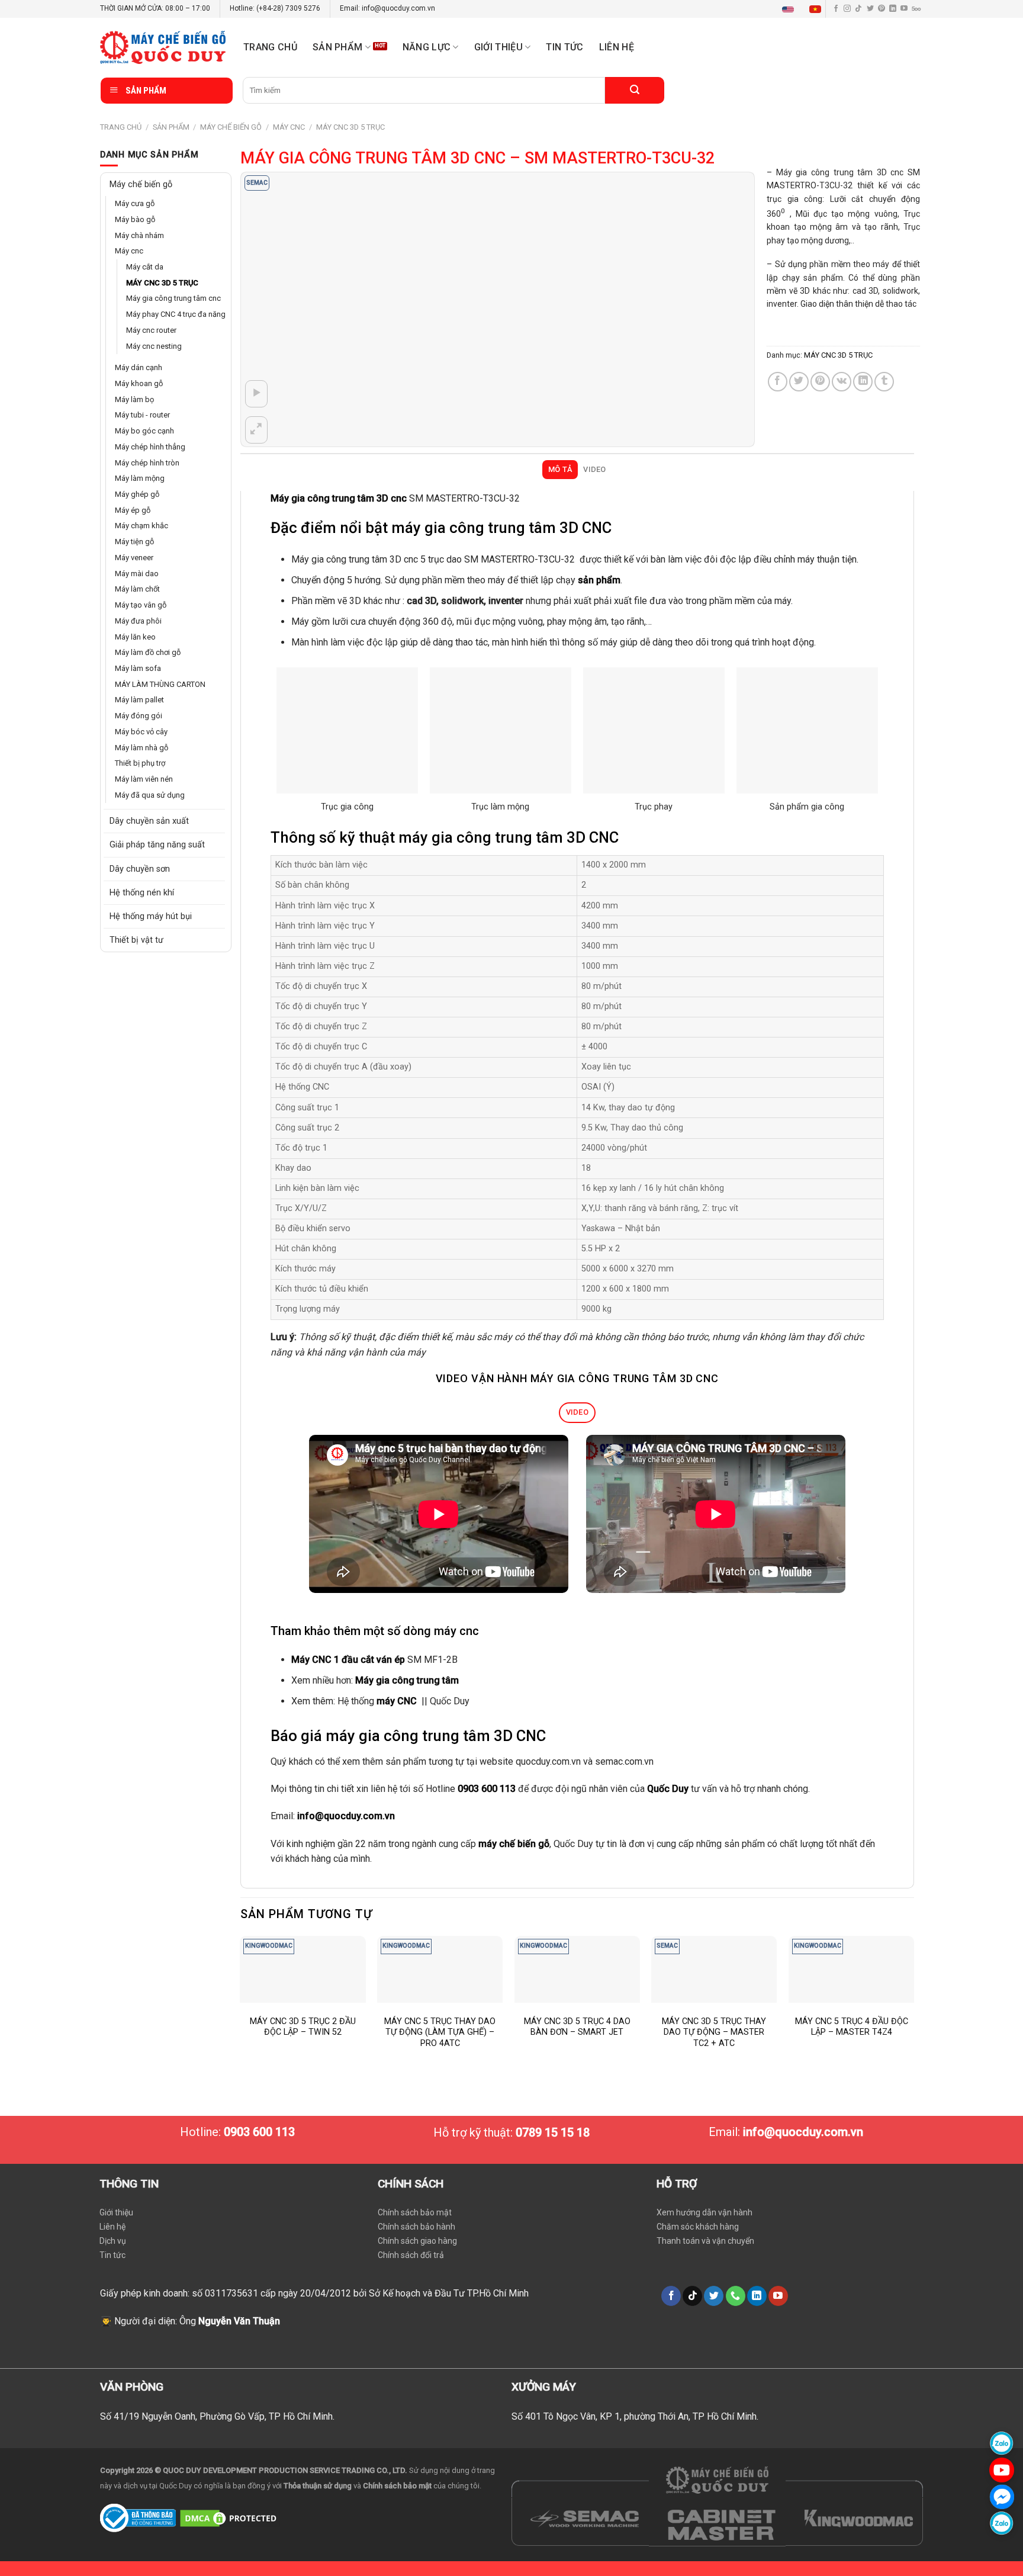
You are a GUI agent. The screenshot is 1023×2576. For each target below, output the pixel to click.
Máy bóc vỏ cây (143, 792)
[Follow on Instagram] (847, 9)
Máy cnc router (154, 365)
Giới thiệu (116, 2212)
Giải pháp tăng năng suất (157, 909)
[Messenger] (1002, 2496)
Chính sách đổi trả (411, 2255)
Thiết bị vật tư (136, 1004)
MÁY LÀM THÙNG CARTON (165, 741)
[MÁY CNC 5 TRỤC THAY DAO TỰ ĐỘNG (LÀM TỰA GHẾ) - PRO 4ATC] (440, 1969)
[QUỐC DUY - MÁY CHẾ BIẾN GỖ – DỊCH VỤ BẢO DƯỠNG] (163, 47)
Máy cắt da (147, 272)
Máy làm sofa (140, 724)
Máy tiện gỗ (136, 590)
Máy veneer (137, 606)
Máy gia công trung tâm (407, 1680)
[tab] (560, 470)
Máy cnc (289, 127)
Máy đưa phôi (140, 674)
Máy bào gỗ (136, 221)
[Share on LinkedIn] (863, 382)
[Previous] (241, 2004)
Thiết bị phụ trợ (143, 826)
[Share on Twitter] (799, 382)
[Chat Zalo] (1002, 2443)
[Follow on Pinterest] (882, 9)
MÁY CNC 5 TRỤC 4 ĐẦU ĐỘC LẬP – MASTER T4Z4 (852, 2027)
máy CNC (397, 1701)
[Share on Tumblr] (884, 382)
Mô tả (560, 469)
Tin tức (564, 47)
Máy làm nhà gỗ (144, 808)
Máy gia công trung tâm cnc (170, 311)
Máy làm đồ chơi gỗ (151, 708)
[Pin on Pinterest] (820, 382)
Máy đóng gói (140, 775)
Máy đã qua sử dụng (152, 859)
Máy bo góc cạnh (146, 472)
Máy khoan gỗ (141, 422)
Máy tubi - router (146, 455)
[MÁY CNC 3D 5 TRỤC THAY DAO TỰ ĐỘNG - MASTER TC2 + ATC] (714, 1969)
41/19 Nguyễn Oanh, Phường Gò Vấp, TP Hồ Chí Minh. (224, 2416)
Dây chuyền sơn (140, 933)
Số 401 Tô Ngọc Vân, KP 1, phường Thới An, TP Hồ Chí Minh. (635, 2416)
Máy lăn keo (137, 690)
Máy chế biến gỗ (231, 127)
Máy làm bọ (136, 439)
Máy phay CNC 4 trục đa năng (170, 342)
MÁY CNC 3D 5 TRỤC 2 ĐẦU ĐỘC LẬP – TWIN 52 (303, 2027)
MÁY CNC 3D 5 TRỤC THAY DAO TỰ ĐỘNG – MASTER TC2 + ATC (714, 2032)
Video (594, 469)
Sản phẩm (338, 47)
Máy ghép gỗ (139, 539)
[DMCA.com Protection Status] (230, 2517)
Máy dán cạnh (141, 405)
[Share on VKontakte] (842, 382)
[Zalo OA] (1002, 2523)
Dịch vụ (113, 2241)
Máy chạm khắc (144, 573)
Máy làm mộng (143, 523)
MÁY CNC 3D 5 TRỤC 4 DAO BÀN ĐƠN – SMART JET (577, 2027)
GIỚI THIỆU (498, 47)
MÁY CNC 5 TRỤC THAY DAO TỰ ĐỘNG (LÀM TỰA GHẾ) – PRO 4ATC (440, 2032)
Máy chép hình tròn (150, 506)
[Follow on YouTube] (904, 9)
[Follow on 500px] (916, 9)
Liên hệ (617, 47)
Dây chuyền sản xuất (149, 886)
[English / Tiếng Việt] (804, 9)
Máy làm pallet (142, 758)
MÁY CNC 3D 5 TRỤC (350, 127)
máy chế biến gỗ (514, 1844)
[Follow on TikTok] (858, 9)
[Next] (913, 2004)
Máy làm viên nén (147, 842)
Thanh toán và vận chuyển (705, 2241)
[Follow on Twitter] (870, 9)
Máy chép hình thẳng (154, 489)
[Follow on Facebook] (836, 9)
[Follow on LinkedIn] (893, 9)
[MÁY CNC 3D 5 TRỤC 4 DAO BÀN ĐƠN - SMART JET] (577, 1969)
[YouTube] (1002, 2470)
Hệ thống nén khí (142, 957)
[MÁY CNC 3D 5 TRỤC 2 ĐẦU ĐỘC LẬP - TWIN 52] (303, 1969)
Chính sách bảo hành (416, 2227)
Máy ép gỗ (134, 556)
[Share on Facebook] (778, 382)
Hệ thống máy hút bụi (151, 980)
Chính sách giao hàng (417, 2241)
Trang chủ (270, 47)
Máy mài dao (139, 624)
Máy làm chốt (140, 640)
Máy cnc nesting (156, 382)
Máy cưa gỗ (136, 204)
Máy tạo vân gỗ (143, 657)
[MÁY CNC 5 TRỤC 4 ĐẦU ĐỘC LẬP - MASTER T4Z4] (851, 1969)
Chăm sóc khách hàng (698, 2227)
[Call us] (736, 2296)
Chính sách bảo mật (415, 2212)
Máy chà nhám (142, 238)
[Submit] (635, 90)
